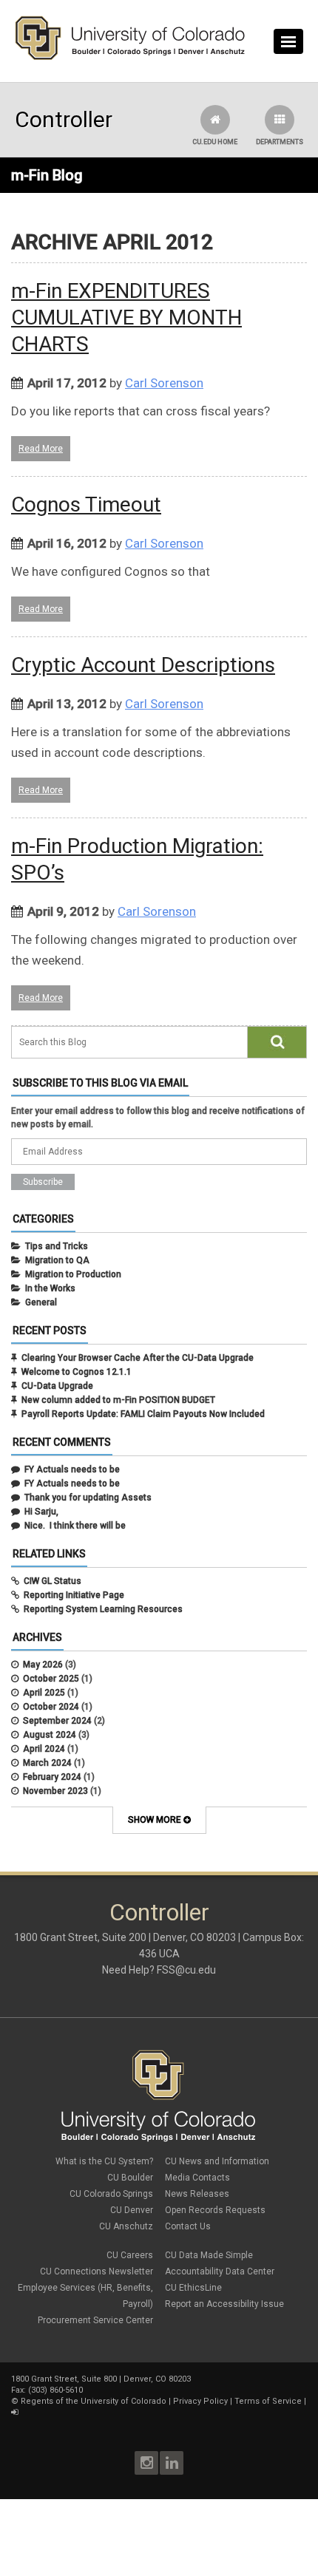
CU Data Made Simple (209, 2255)
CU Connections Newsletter (97, 2271)
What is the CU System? (104, 2161)
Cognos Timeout (86, 504)
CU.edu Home (215, 142)
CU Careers (130, 2255)
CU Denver (132, 2210)
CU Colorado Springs (111, 2194)
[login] (14, 2412)
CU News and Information (217, 2161)
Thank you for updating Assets (88, 1498)
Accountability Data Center (220, 2271)
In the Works (50, 1288)
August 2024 (50, 1735)
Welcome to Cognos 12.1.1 (77, 1372)
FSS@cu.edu (186, 1970)
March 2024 (47, 1763)
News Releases (197, 2194)
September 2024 (57, 1721)
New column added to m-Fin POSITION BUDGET (118, 1400)
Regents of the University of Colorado (94, 2401)
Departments (280, 142)
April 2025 (44, 1693)
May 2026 (43, 1665)
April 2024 (44, 1749)
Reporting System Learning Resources (103, 1609)
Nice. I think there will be (75, 1526)
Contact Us (188, 2226)
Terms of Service (268, 2401)
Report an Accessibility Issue (224, 2304)
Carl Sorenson (164, 383)
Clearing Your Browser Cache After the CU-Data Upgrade (138, 1358)
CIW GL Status (53, 1581)
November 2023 (55, 1791)
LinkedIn (172, 2463)
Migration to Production (73, 1274)
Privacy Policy (200, 2401)
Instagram (146, 2463)
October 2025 (51, 1679)
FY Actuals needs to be (72, 1469)
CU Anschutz (126, 2226)
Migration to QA (57, 1260)
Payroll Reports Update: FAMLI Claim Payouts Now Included (143, 1414)
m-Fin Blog (47, 175)
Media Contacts (197, 2178)
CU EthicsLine (193, 2288)
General (41, 1302)
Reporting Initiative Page (74, 1595)
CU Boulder (130, 2178)
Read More (41, 449)
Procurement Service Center (95, 2320)
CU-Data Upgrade (57, 1386)
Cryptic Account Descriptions (143, 665)
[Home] (130, 57)
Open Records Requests (215, 2210)
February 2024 (52, 1777)
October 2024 (51, 1707)
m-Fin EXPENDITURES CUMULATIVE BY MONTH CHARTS (126, 317)
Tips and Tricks (57, 1246)
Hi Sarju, (41, 1512)
